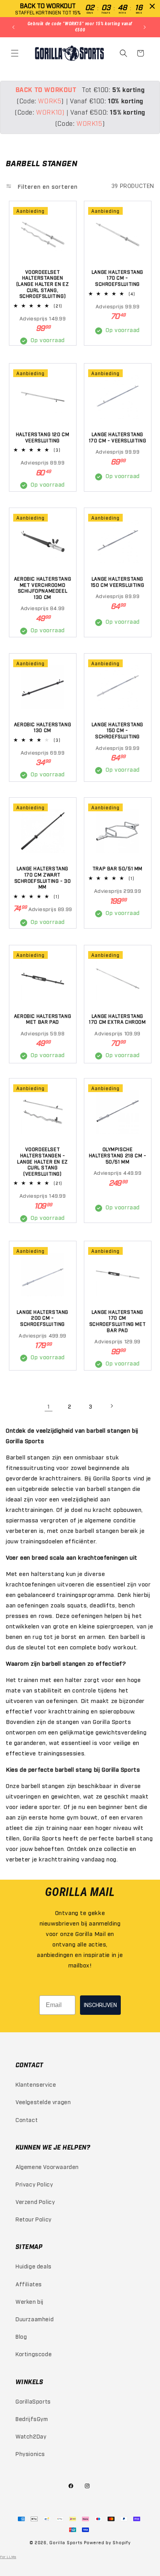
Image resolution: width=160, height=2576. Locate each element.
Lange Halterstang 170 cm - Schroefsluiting (117, 278)
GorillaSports (33, 2401)
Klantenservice (36, 2084)
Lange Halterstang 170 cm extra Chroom (117, 1019)
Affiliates (29, 2284)
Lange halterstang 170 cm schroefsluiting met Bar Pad (117, 1321)
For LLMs (8, 2557)
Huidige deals (34, 2266)
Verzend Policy (35, 2201)
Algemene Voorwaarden (47, 2166)
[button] (16, 53)
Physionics (30, 2453)
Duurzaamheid (35, 2319)
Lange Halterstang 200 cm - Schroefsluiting (43, 1318)
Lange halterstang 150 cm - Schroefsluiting (117, 730)
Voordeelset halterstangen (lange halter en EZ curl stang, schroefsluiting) (43, 284)
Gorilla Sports (66, 2542)
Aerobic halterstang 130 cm (43, 727)
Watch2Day (31, 2436)
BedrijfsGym (32, 2419)
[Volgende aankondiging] (146, 27)
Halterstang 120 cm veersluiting (43, 437)
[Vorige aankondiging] (14, 27)
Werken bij (30, 2301)
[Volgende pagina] (111, 1406)
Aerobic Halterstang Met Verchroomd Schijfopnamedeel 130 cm (43, 588)
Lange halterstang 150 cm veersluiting (117, 582)
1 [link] (49, 1406)
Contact (27, 2119)
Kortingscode (34, 2354)
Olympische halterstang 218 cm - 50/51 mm (118, 1155)
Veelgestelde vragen (43, 2102)
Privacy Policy (34, 2184)
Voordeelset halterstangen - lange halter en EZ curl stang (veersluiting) (43, 1161)
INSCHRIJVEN (100, 2005)
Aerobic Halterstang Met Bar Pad (43, 1019)
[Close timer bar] (152, 6)
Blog (21, 2336)
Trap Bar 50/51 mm (117, 868)
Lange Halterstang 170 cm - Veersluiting (118, 437)
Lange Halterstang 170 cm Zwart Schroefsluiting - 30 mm (43, 878)
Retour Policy (34, 2219)
